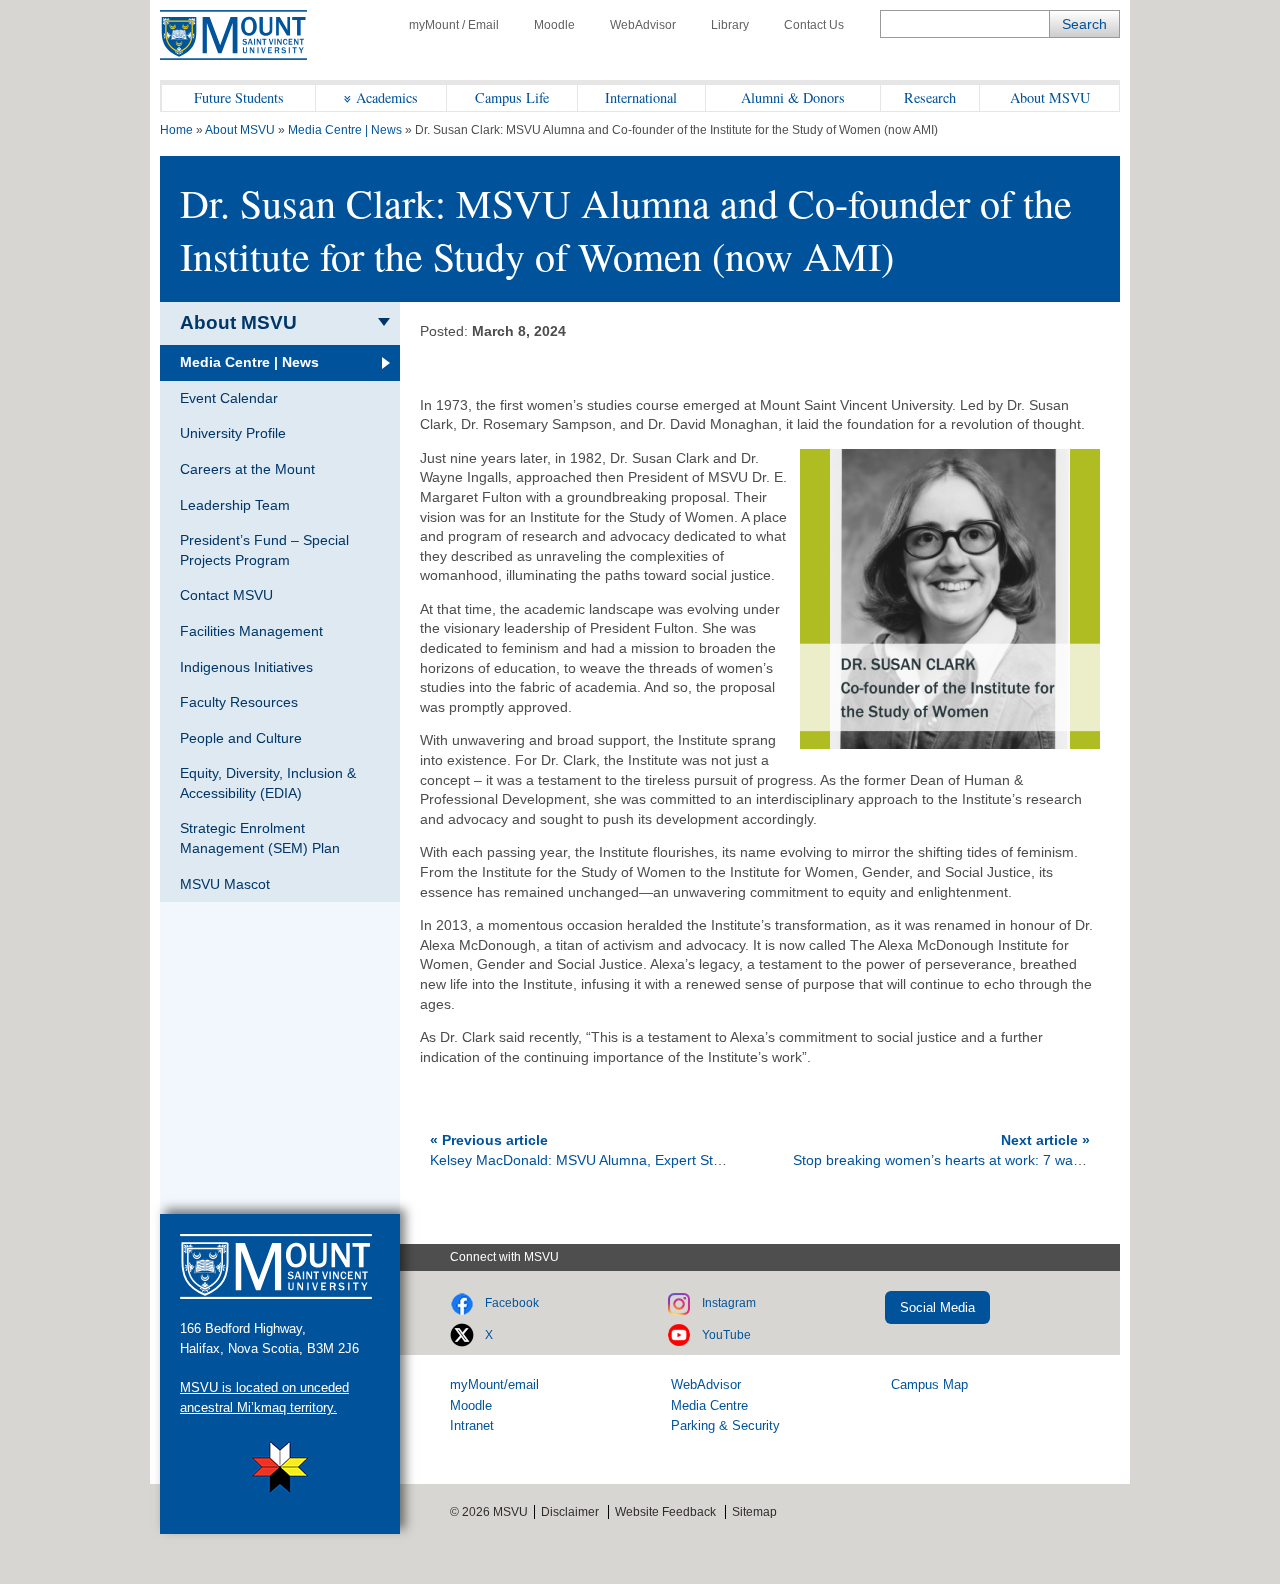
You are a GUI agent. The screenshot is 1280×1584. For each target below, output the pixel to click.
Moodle (554, 25)
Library (730, 25)
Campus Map (929, 1384)
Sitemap (754, 1512)
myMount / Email (454, 25)
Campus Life (512, 97)
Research (930, 97)
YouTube (726, 1335)
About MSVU (1050, 97)
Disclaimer (570, 1512)
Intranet (472, 1425)
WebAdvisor (643, 25)
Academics (387, 97)
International (641, 97)
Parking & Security (725, 1425)
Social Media (937, 1307)
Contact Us (814, 25)
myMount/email (494, 1384)
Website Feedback (665, 1512)
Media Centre (709, 1405)
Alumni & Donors (793, 97)
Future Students (239, 97)
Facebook (512, 1303)
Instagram (729, 1303)
